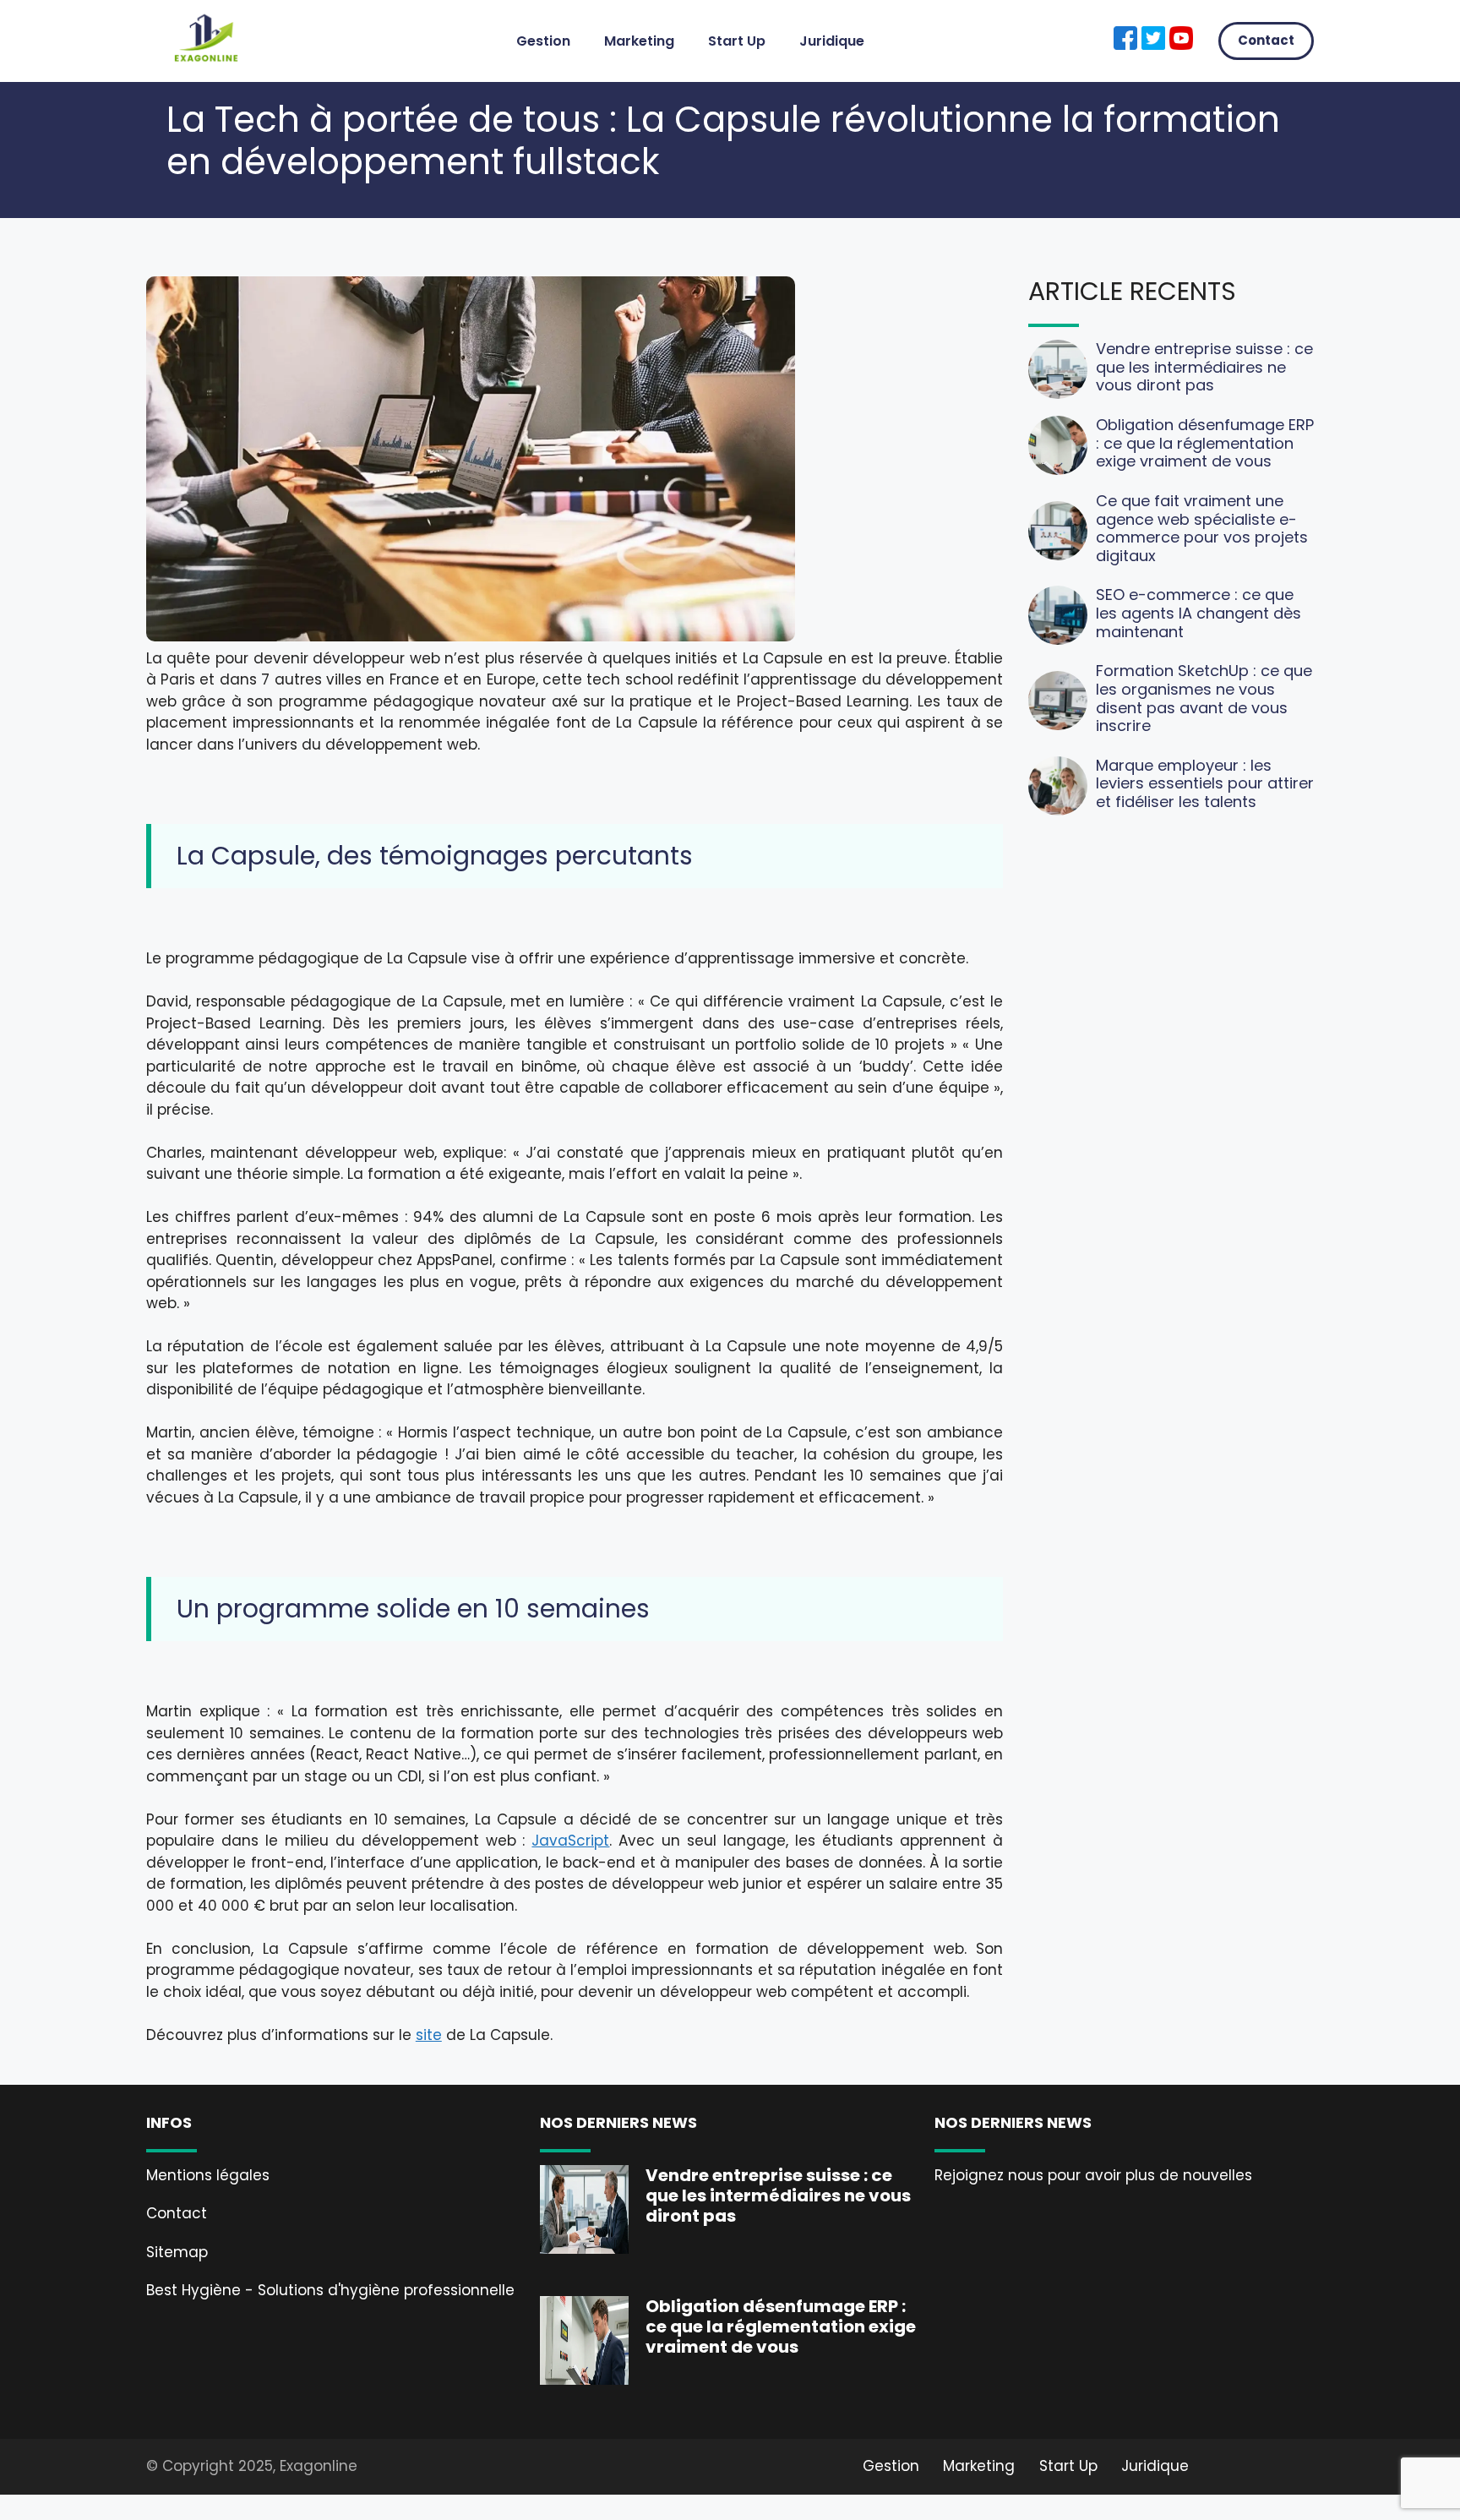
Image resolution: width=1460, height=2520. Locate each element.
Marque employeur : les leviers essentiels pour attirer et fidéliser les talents (1205, 783)
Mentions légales (208, 2175)
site (429, 2035)
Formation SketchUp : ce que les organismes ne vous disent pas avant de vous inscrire (1204, 698)
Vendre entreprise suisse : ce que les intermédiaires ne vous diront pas (1204, 367)
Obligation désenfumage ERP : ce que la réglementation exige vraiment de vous (1205, 443)
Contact (1266, 40)
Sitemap (177, 2252)
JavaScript (570, 1841)
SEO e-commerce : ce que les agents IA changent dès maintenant (1199, 613)
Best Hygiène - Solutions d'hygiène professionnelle (330, 2290)
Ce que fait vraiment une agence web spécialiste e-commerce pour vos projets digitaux (1202, 528)
